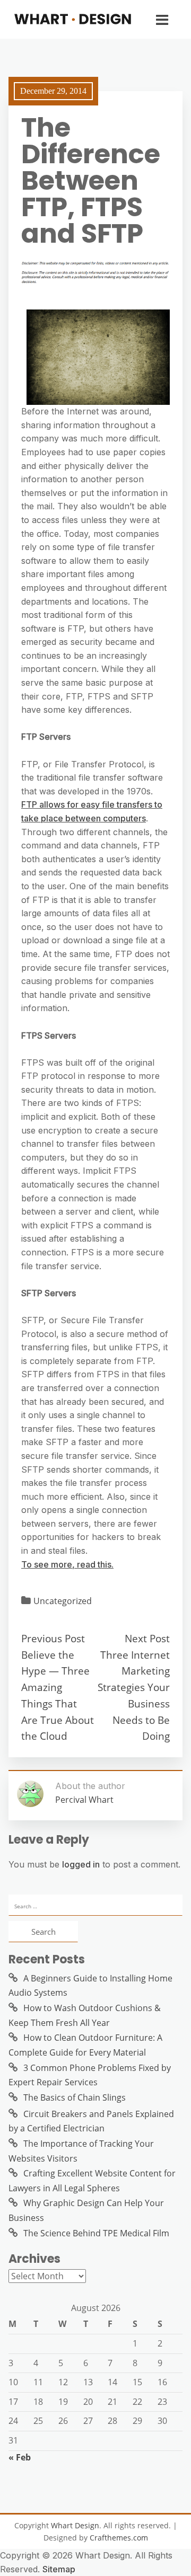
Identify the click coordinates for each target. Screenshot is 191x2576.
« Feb (20, 2457)
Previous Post (53, 1638)
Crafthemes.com (119, 2538)
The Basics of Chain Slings (75, 2097)
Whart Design (75, 2525)
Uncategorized (63, 1601)
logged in (81, 1864)
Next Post (147, 1638)
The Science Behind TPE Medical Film (96, 2233)
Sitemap (59, 2569)
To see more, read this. (67, 1564)
